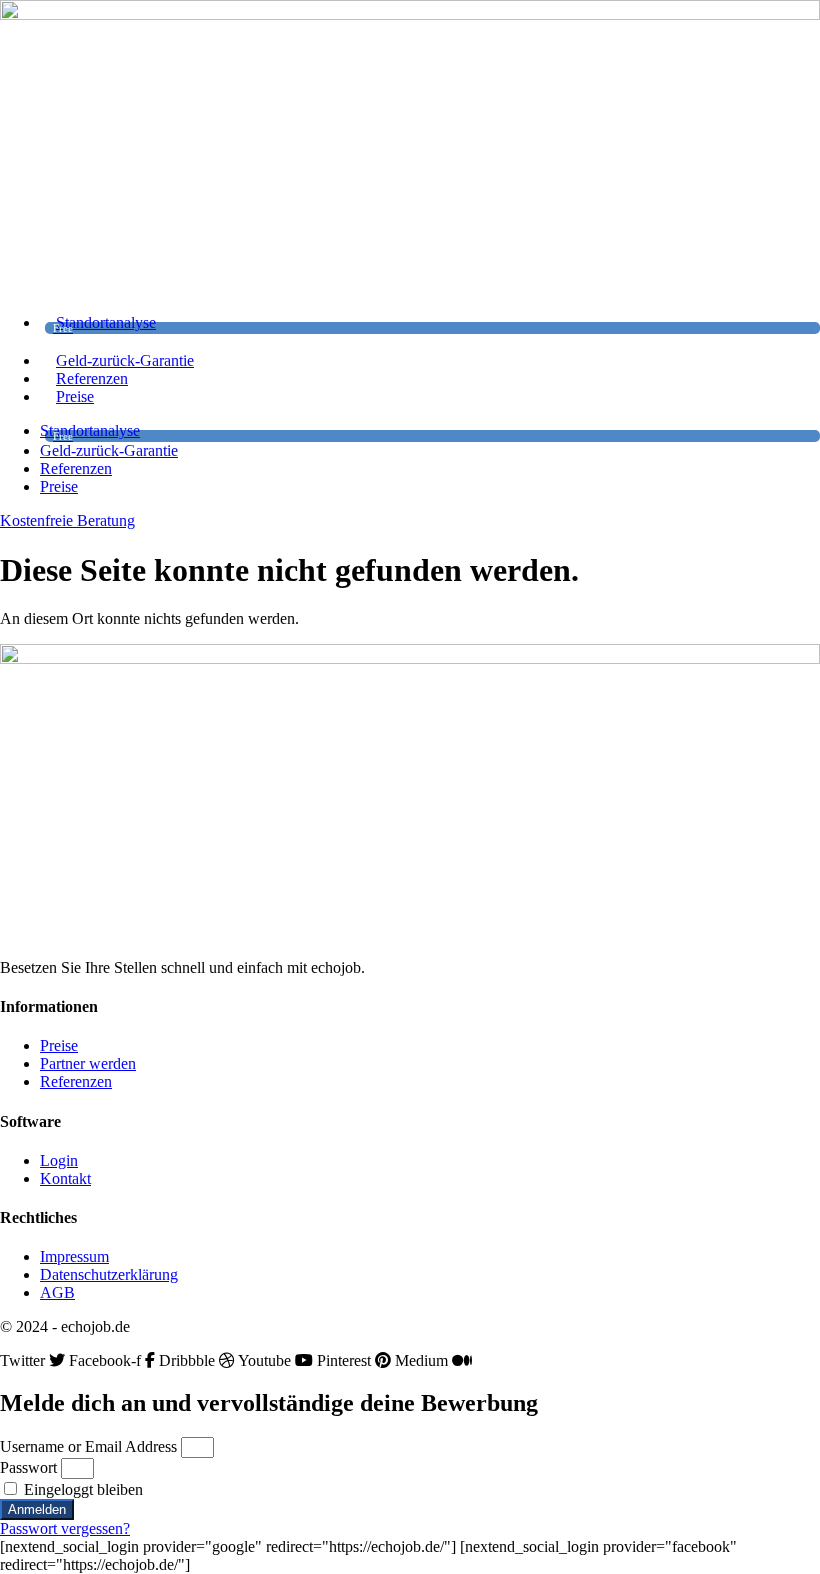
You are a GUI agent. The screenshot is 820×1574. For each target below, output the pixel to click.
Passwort (28, 1467)
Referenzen (92, 378)
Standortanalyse (104, 324)
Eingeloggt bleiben (81, 1489)
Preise (75, 396)
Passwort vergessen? (65, 1528)
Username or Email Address (88, 1446)
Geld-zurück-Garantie (125, 360)
